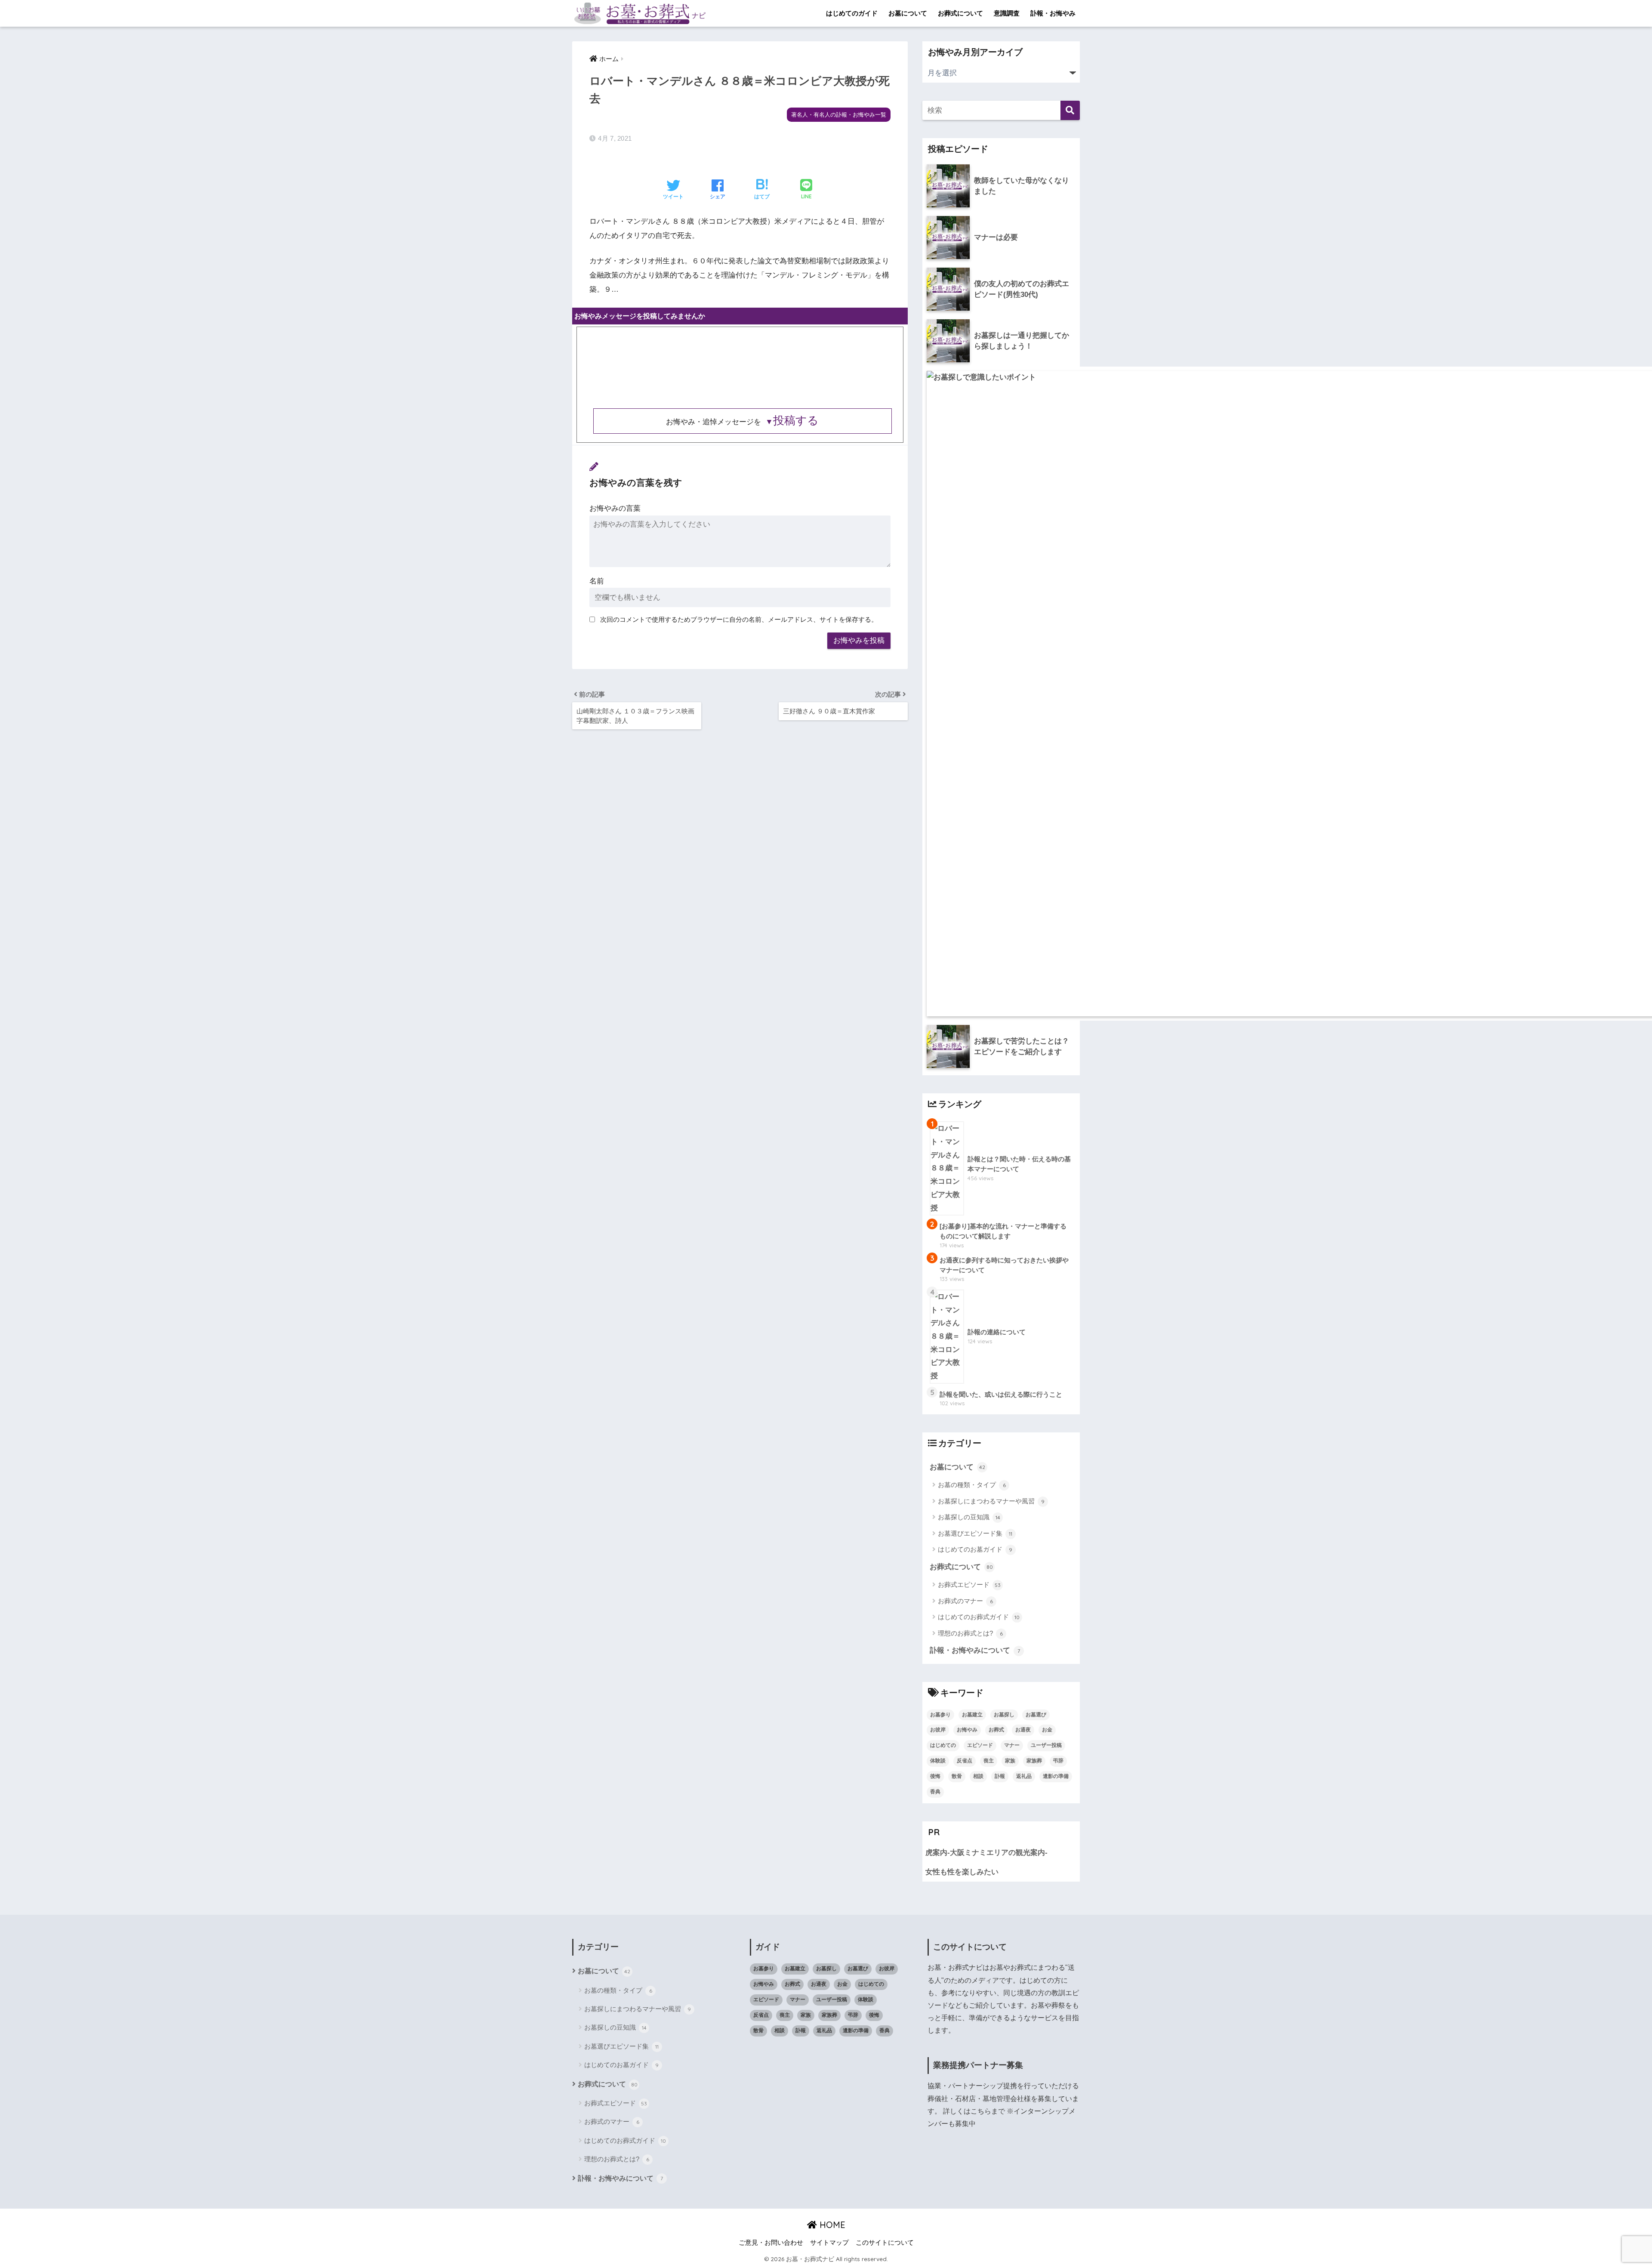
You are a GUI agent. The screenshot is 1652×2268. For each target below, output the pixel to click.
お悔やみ (967, 1730)
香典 (935, 1792)
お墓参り (940, 1715)
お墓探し (1004, 1715)
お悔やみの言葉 (615, 508)
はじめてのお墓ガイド (975, 1549)
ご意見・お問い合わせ (771, 2243)
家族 (1010, 1761)
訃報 (1000, 1776)
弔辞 (1058, 1761)
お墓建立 (972, 1715)
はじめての (943, 1745)
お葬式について (960, 13)
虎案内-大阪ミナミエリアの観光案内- (986, 1853)
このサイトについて (885, 2243)
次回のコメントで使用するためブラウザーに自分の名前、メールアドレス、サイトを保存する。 (739, 619)
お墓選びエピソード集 (975, 1533)
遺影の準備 (1056, 1776)
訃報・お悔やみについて (975, 1650)
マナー (1012, 1745)
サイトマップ (829, 2243)
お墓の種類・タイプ (972, 1485)
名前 (597, 581)
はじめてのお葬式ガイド (979, 1617)
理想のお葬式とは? (970, 1633)
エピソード (980, 1745)
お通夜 (1023, 1730)
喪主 (989, 1761)
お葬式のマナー (965, 1601)
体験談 (938, 1761)
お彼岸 (938, 1730)
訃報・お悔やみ (1053, 13)
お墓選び (1036, 1715)
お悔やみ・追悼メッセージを (742, 422)
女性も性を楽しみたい (962, 1872)
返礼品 (1024, 1776)
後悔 (935, 1776)
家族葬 (1034, 1761)
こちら (981, 2111)
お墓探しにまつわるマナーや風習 (991, 1501)
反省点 (965, 1761)
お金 (1047, 1730)
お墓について (908, 13)
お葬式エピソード (969, 1585)
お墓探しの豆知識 (969, 1517)
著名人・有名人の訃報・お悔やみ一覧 (839, 115)
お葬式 (996, 1730)
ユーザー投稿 (1046, 1745)
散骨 (957, 1776)
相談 (978, 1776)
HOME (831, 2225)
